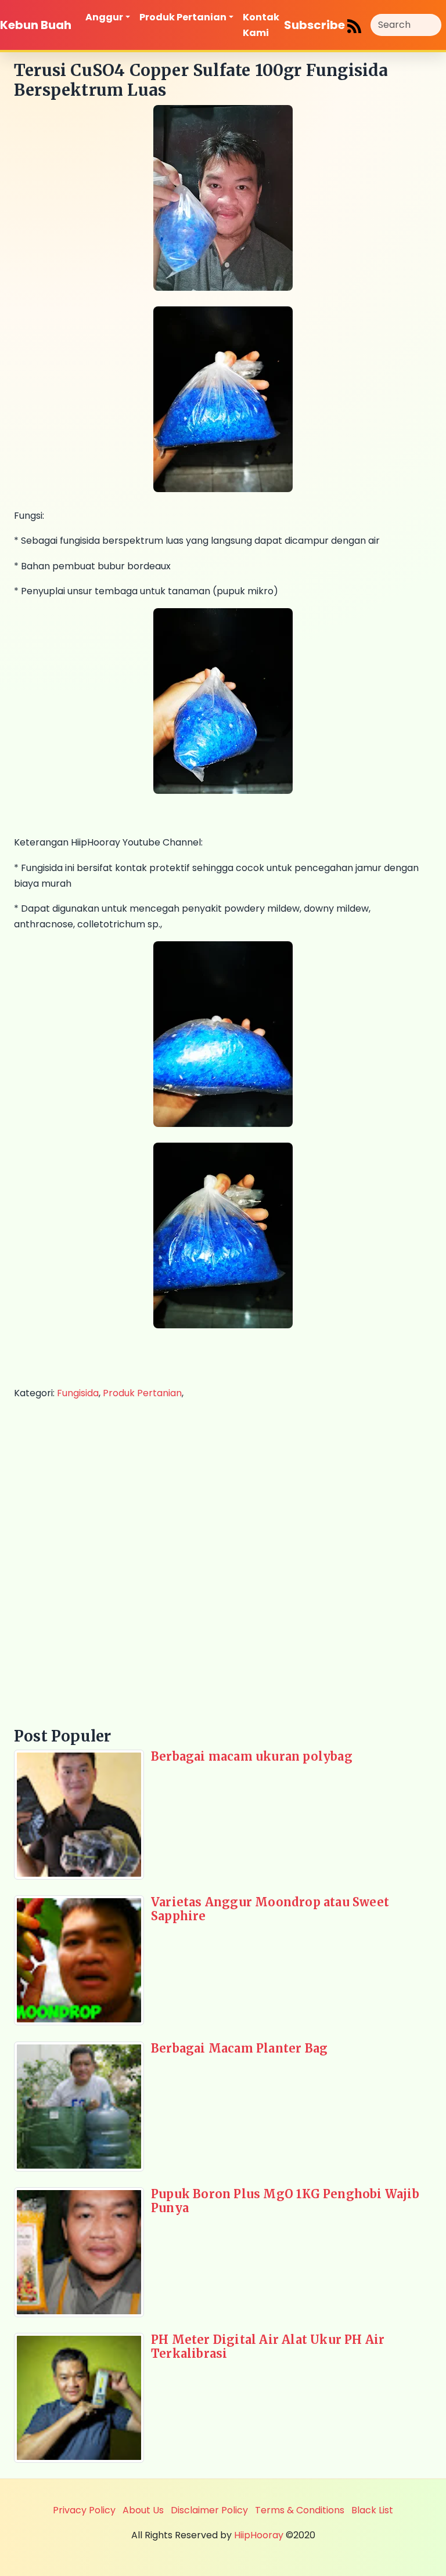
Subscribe (316, 25)
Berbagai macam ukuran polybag (252, 1756)
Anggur (104, 17)
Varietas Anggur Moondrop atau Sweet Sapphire (270, 1909)
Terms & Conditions (300, 2510)
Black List (372, 2510)
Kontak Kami (261, 25)
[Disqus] (223, 1562)
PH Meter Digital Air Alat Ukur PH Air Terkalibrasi (268, 2346)
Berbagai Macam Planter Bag (239, 2048)
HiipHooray (259, 2535)
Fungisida (78, 1393)
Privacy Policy (84, 2510)
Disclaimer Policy (209, 2510)
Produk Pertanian (183, 17)
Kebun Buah (36, 25)
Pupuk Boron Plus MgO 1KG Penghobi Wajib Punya (285, 2201)
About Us (143, 2510)
